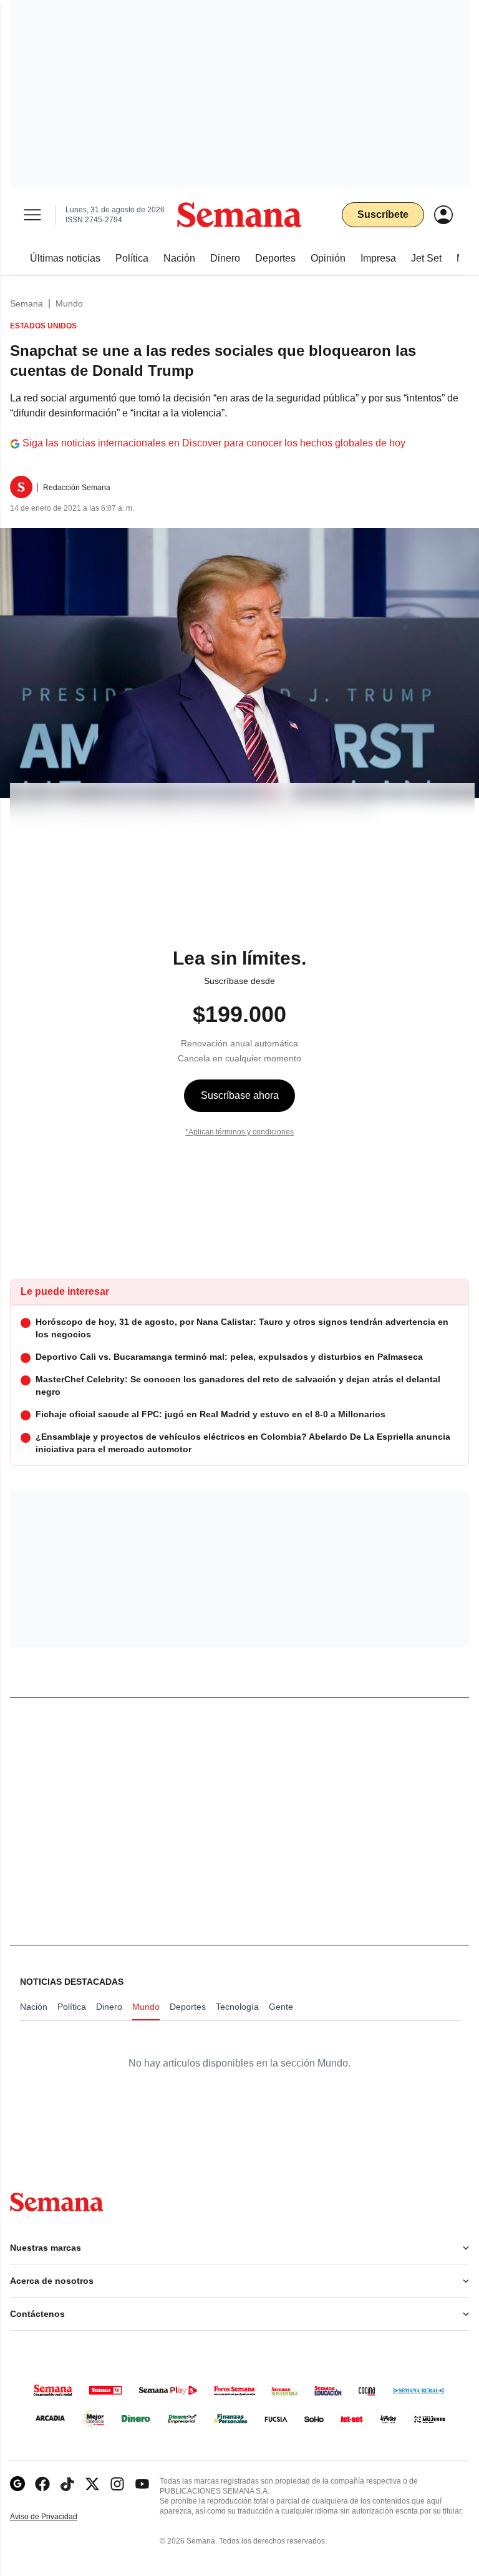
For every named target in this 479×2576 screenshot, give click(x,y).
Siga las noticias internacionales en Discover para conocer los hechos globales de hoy (214, 443)
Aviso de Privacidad (57, 2517)
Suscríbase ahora (240, 1095)
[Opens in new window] (42, 2484)
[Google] (17, 2484)
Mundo (69, 303)
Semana (27, 303)
